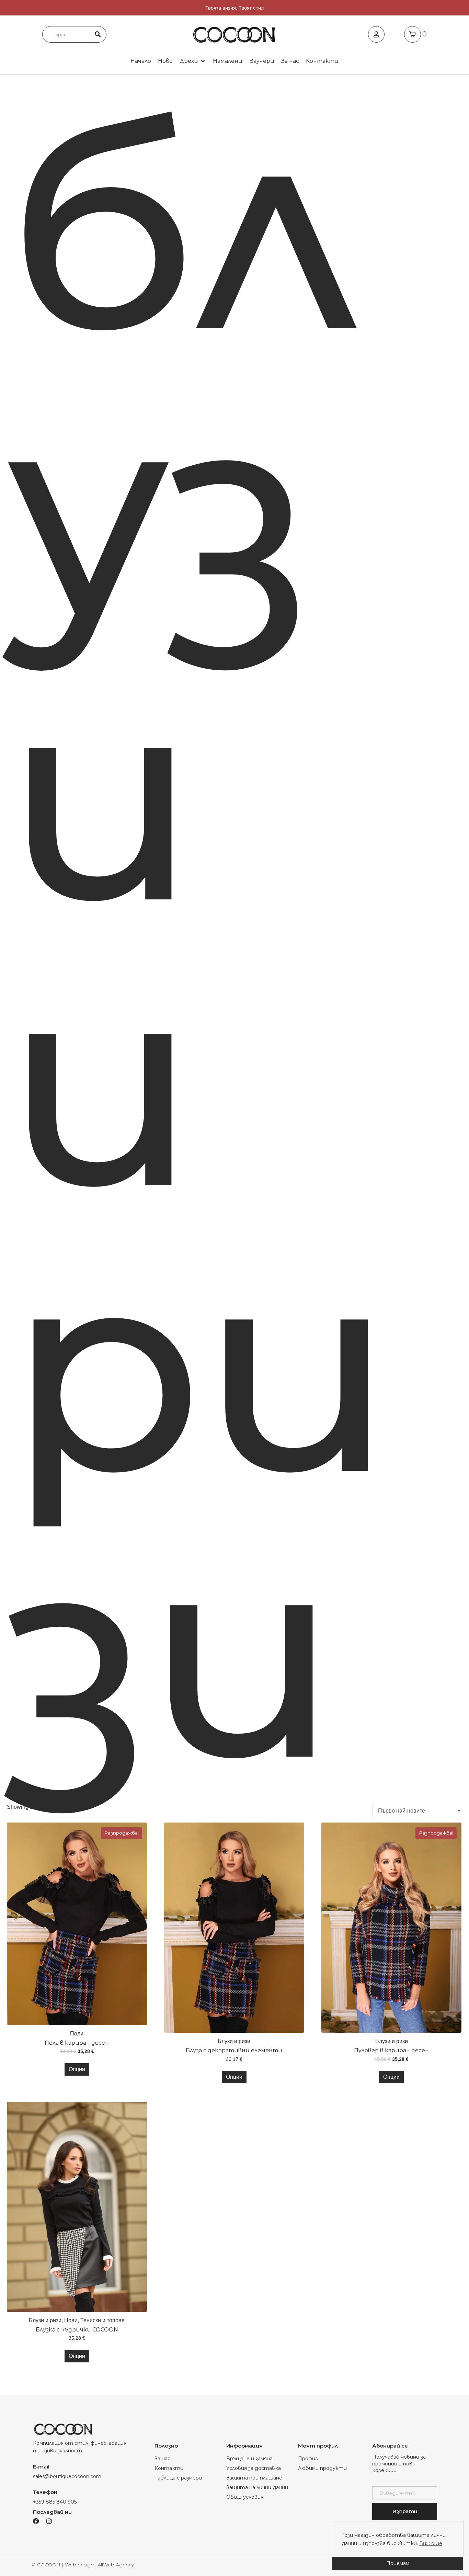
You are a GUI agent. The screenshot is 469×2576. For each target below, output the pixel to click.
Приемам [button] (398, 2563)
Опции (77, 2069)
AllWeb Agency (116, 2565)
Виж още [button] (431, 2543)
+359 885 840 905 (55, 2502)
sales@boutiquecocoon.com (67, 2476)
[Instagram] (49, 2521)
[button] (193, 61)
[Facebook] (36, 2521)
